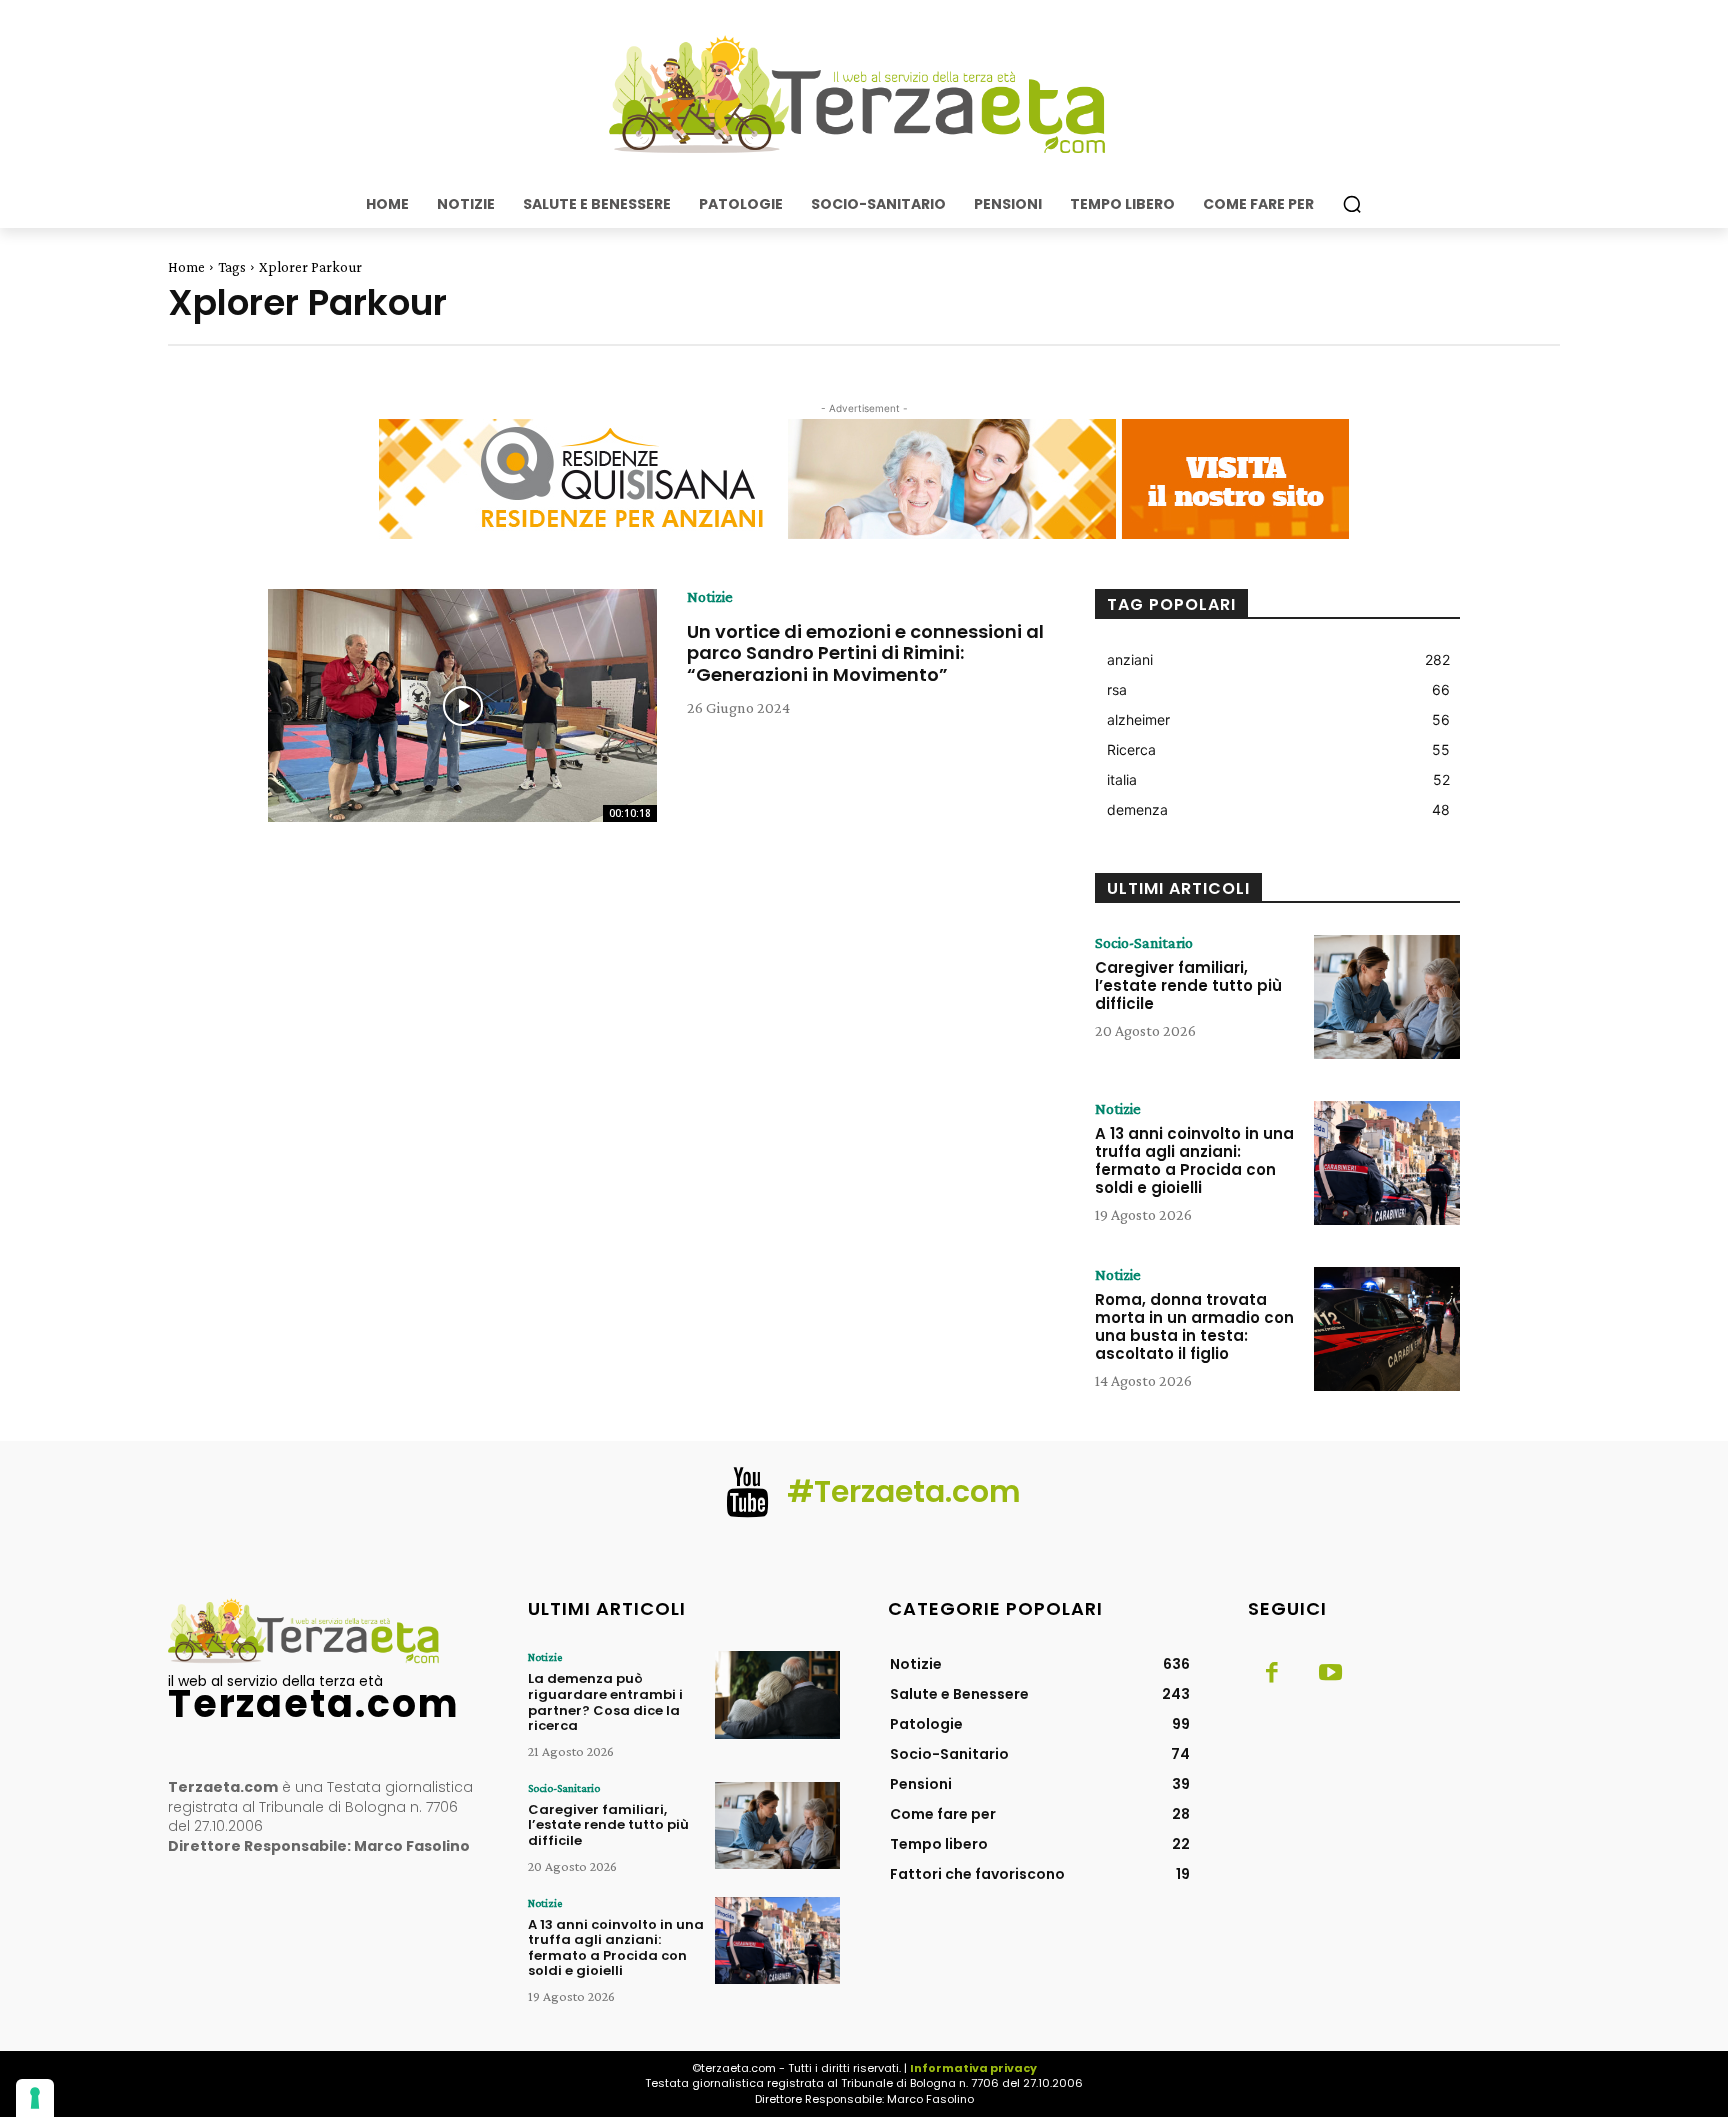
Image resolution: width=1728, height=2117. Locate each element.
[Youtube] (1330, 1674)
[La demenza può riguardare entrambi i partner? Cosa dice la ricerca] (777, 1694)
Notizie (710, 597)
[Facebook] (1272, 1674)
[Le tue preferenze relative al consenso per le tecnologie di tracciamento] (35, 2098)
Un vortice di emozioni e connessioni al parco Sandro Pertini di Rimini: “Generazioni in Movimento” (865, 653)
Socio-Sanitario (1144, 943)
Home (186, 267)
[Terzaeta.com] (864, 95)
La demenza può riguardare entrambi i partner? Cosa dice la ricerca (605, 1702)
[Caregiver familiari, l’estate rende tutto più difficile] (1387, 997)
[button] (1352, 204)
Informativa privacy (973, 2068)
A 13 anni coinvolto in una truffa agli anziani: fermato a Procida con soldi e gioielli (1194, 1160)
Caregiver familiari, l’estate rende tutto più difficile (1188, 985)
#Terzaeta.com (904, 1491)
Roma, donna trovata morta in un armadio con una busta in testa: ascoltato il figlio (1194, 1326)
